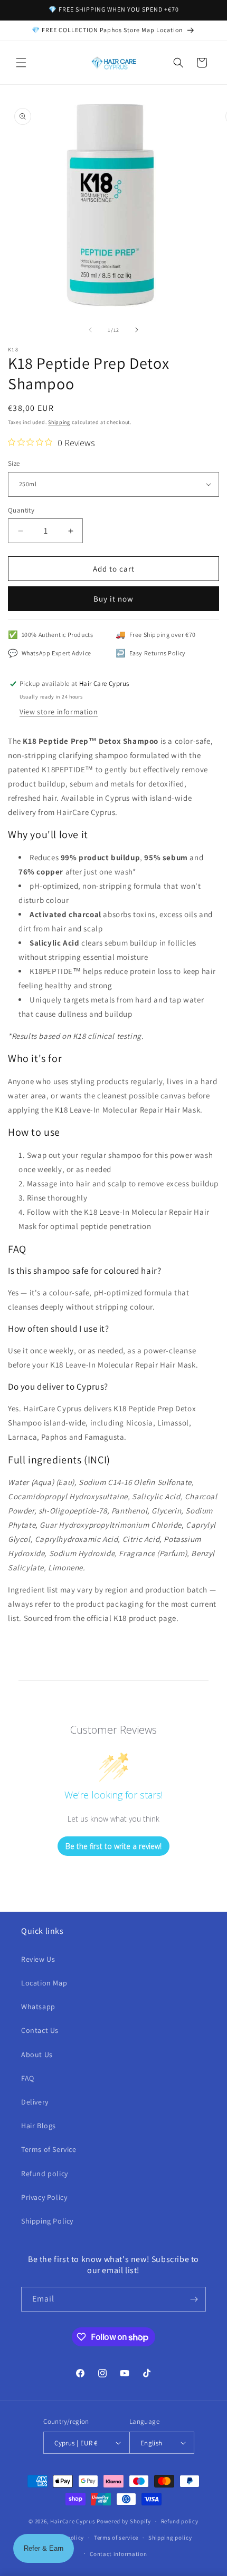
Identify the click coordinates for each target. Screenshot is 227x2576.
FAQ (28, 2078)
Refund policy (45, 2174)
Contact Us (40, 2030)
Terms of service (116, 2538)
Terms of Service (49, 2149)
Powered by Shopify (124, 2521)
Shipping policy (170, 2538)
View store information (59, 712)
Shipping (59, 422)
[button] (21, 63)
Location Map (44, 1983)
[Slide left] (90, 330)
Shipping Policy (47, 2221)
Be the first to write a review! (113, 1846)
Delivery (35, 2102)
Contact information (118, 2554)
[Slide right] (137, 330)
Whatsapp (38, 2007)
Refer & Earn (44, 2548)
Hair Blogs (39, 2126)
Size (14, 463)
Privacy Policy (44, 2197)
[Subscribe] (194, 2299)
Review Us (38, 1959)
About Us (37, 2054)
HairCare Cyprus (73, 2521)
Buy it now (113, 599)
